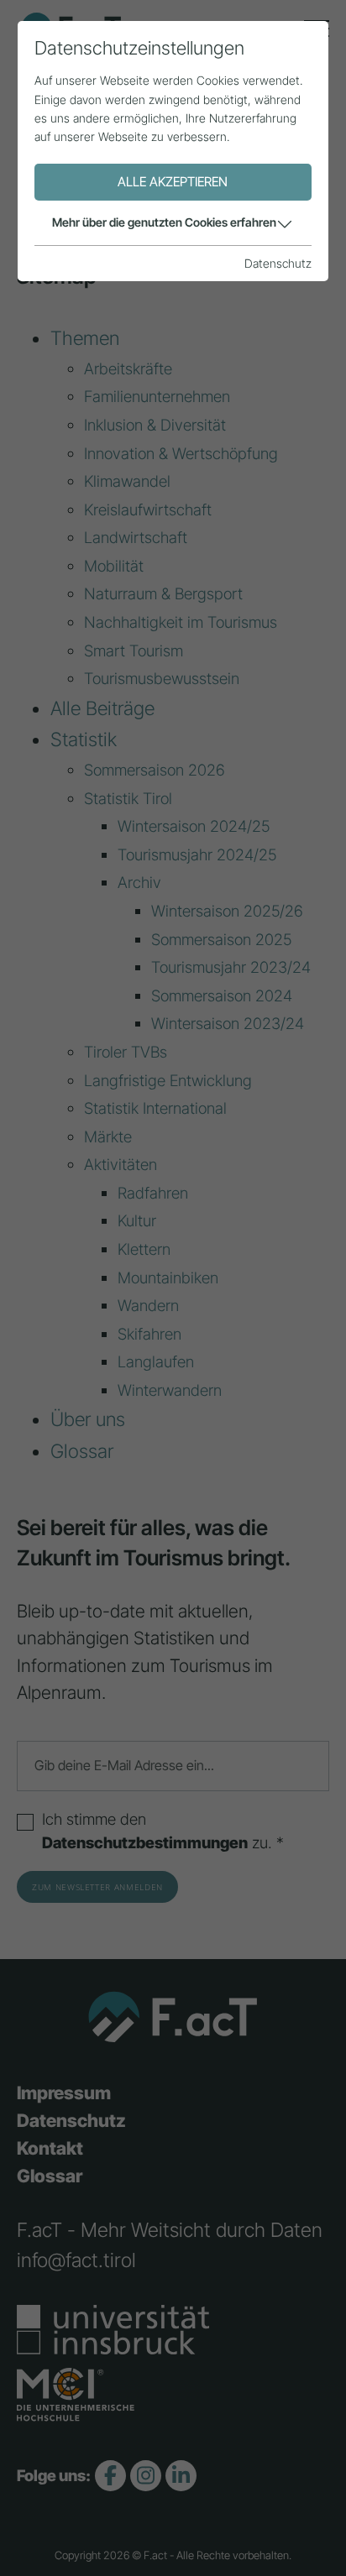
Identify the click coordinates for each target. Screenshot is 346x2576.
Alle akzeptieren (173, 182)
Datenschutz (278, 263)
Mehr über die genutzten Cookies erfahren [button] (164, 222)
